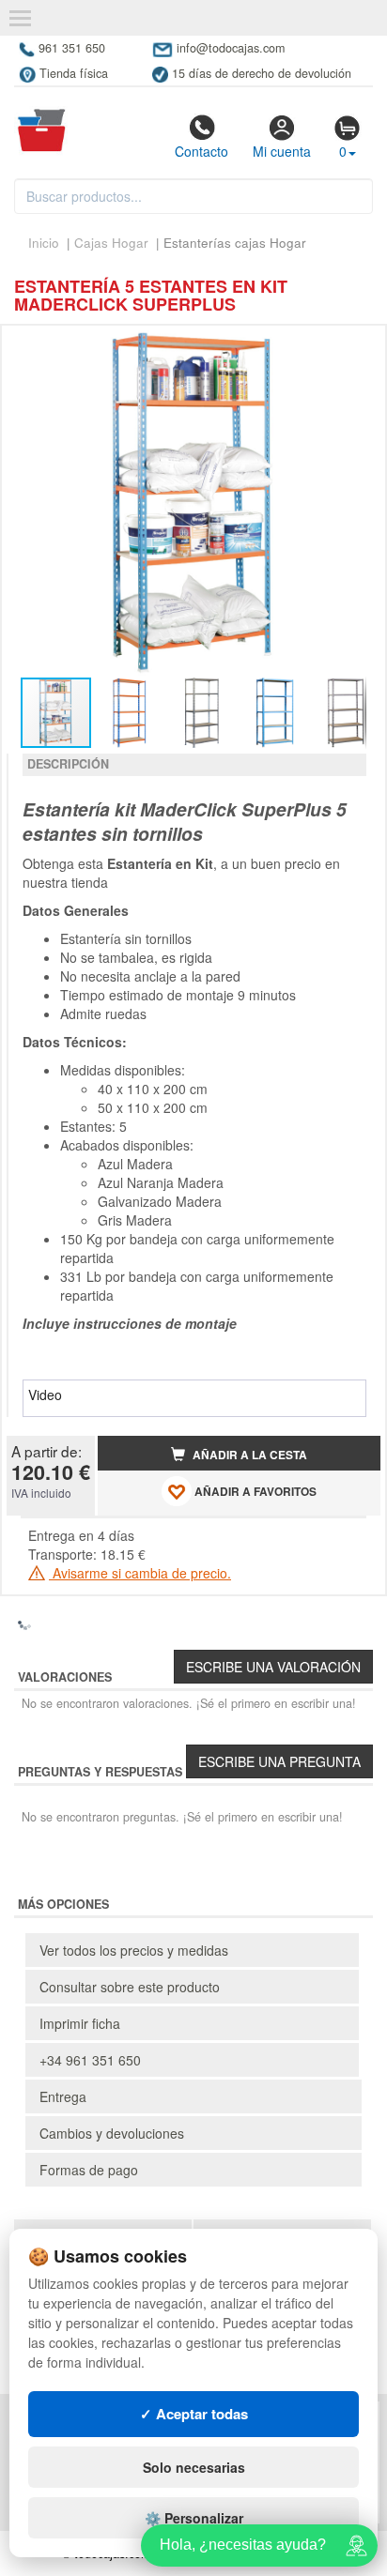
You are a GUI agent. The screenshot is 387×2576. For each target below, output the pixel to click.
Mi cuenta (282, 151)
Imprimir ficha (80, 2023)
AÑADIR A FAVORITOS (254, 1492)
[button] (349, 347)
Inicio (44, 243)
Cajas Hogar (113, 243)
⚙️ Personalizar (194, 2518)
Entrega (63, 2096)
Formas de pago (89, 2170)
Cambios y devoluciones (112, 2133)
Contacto (201, 151)
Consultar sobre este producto (130, 1987)
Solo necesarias (194, 2467)
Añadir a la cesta (248, 1455)
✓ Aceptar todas (194, 2414)
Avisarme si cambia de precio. (140, 1573)
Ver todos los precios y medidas (134, 1950)
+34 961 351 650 (90, 2060)
